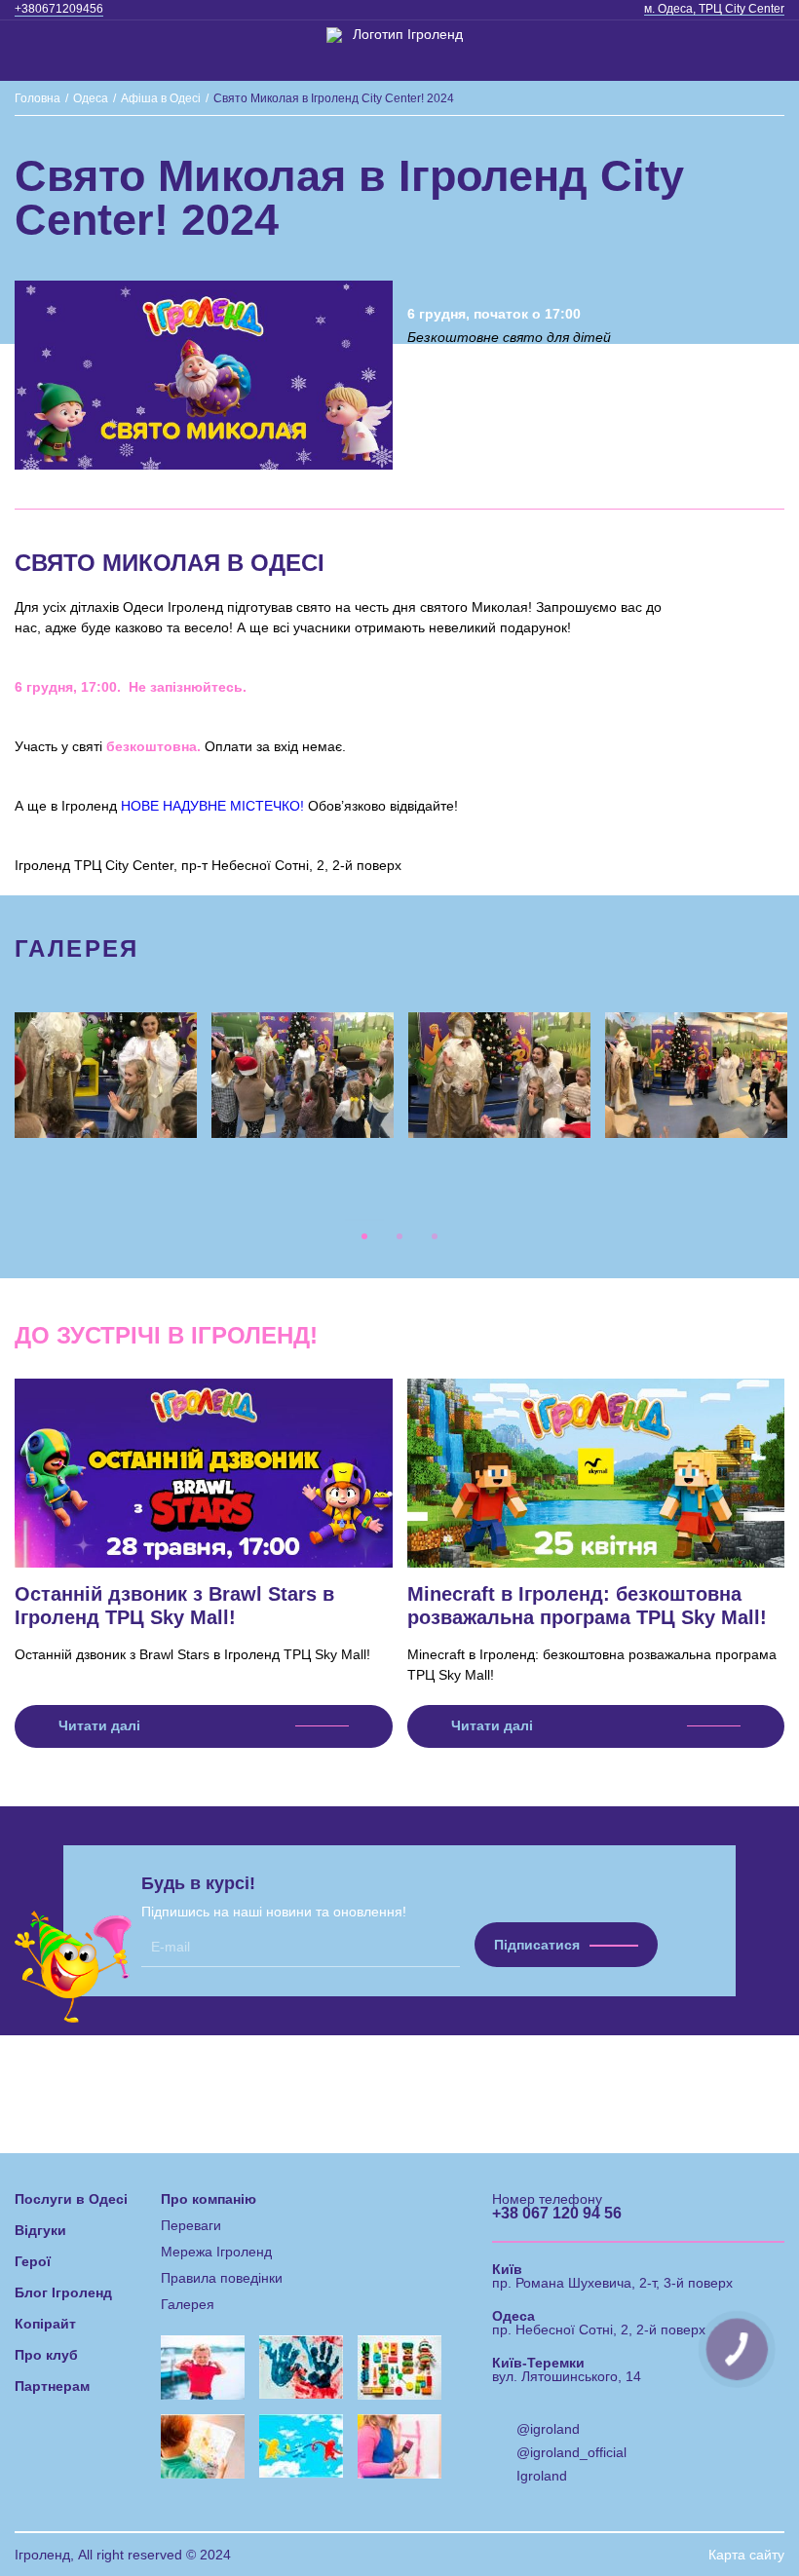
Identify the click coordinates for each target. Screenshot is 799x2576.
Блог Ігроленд (63, 2292)
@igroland (548, 2429)
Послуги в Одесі (71, 2199)
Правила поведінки (222, 2278)
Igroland (542, 2476)
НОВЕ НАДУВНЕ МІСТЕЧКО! (212, 806)
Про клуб (46, 2355)
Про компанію (209, 2199)
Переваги (191, 2225)
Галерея (188, 2304)
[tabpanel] (106, 1075)
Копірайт (45, 2324)
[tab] (364, 1236)
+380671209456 (59, 9)
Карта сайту (746, 2555)
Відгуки (40, 2230)
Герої (33, 2261)
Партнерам (52, 2386)
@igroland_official (571, 2452)
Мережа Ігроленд (216, 2252)
